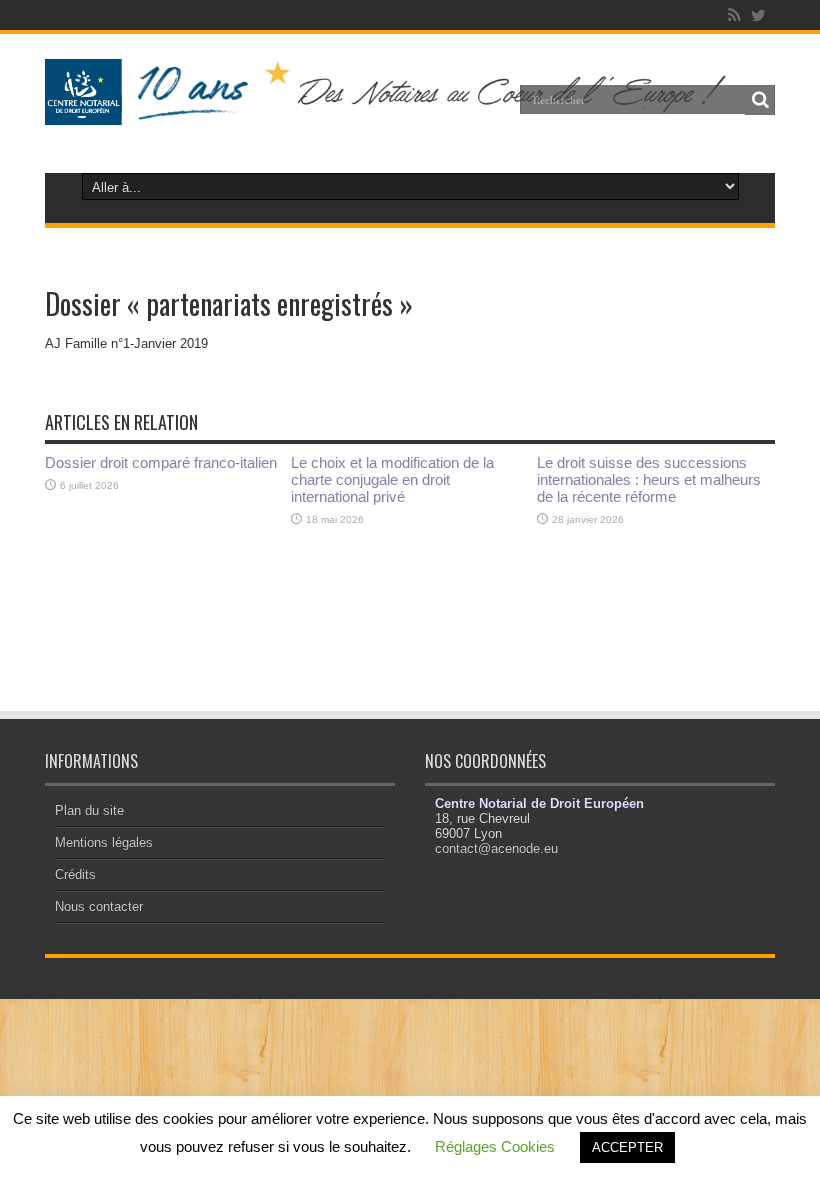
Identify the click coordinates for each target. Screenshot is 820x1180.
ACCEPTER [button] (627, 1147)
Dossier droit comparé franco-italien (161, 462)
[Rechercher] (760, 100)
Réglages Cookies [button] (495, 1146)
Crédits (75, 874)
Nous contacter (99, 906)
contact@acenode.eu (496, 848)
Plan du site (89, 810)
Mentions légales (104, 842)
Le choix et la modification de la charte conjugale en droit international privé (392, 479)
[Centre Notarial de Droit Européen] (410, 110)
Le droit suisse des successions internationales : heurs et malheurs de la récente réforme (649, 479)
